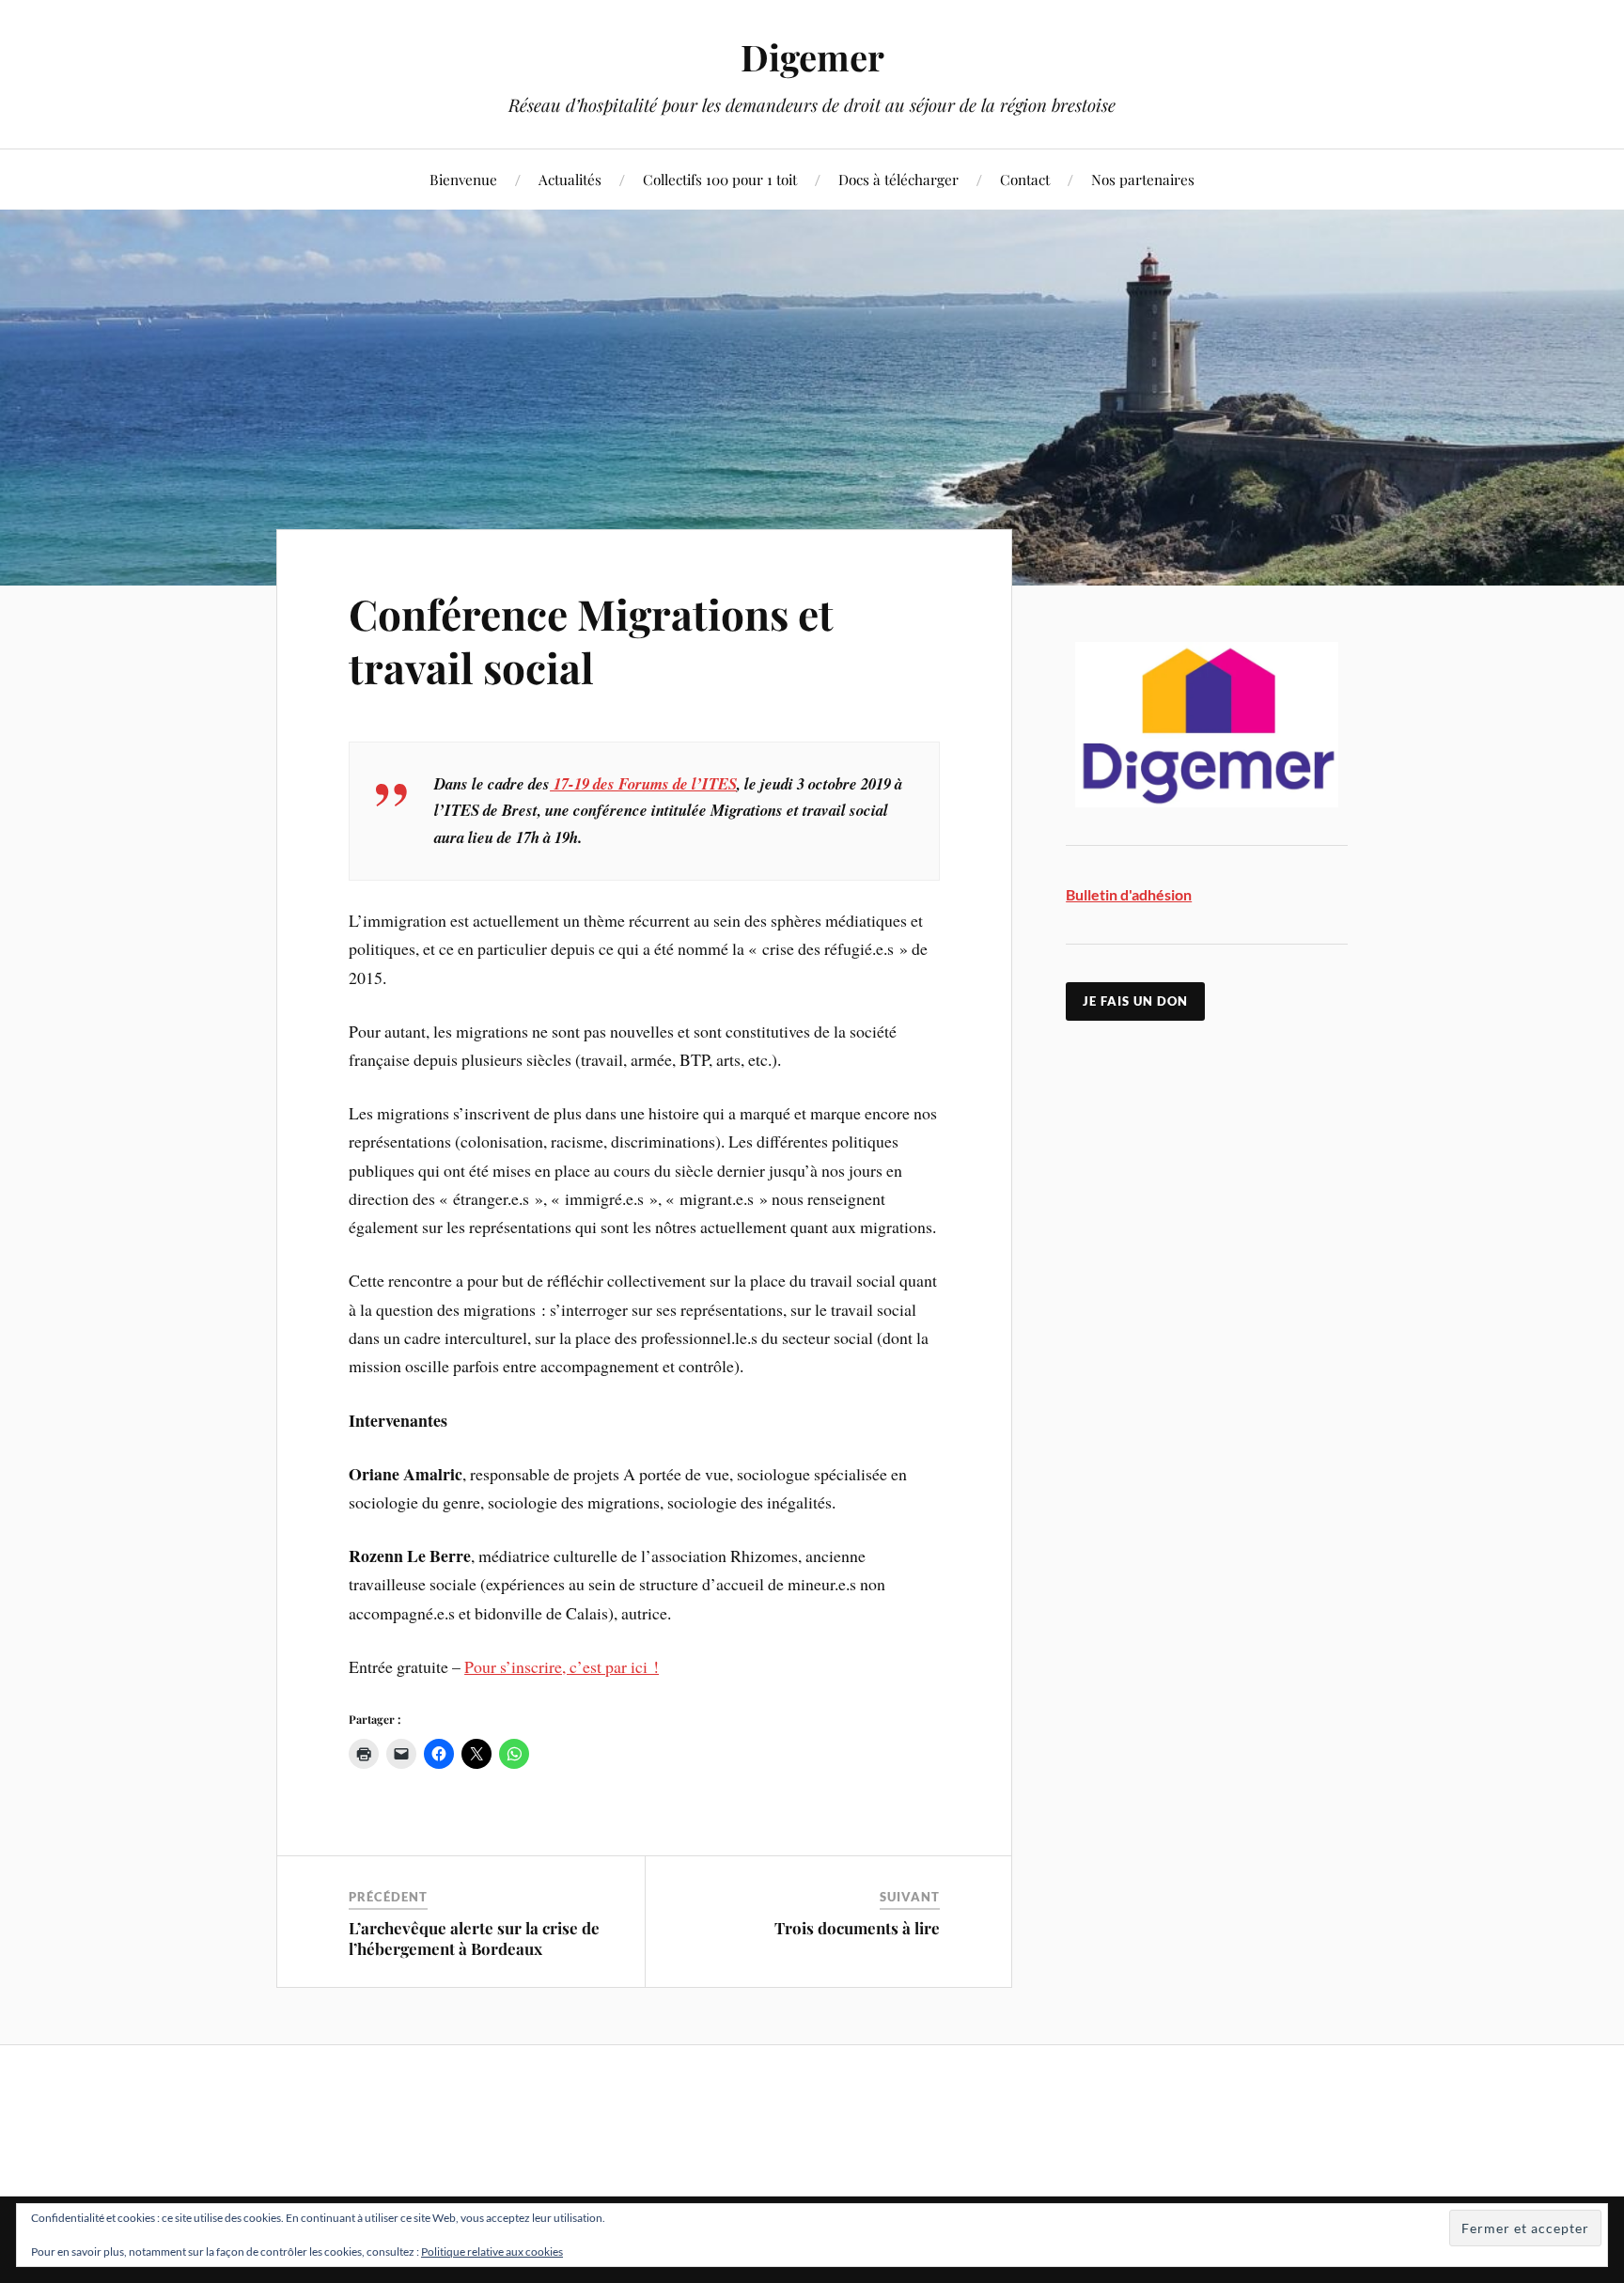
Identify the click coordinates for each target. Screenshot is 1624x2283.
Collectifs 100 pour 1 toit (720, 179)
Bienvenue (463, 179)
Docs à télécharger (898, 179)
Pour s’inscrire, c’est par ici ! (562, 1666)
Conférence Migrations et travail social (591, 640)
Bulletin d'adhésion (1129, 894)
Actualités (570, 179)
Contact (1025, 179)
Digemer (812, 57)
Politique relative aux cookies (492, 2252)
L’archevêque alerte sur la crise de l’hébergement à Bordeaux (474, 1938)
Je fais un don (1135, 1001)
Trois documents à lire (857, 1928)
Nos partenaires (1143, 179)
